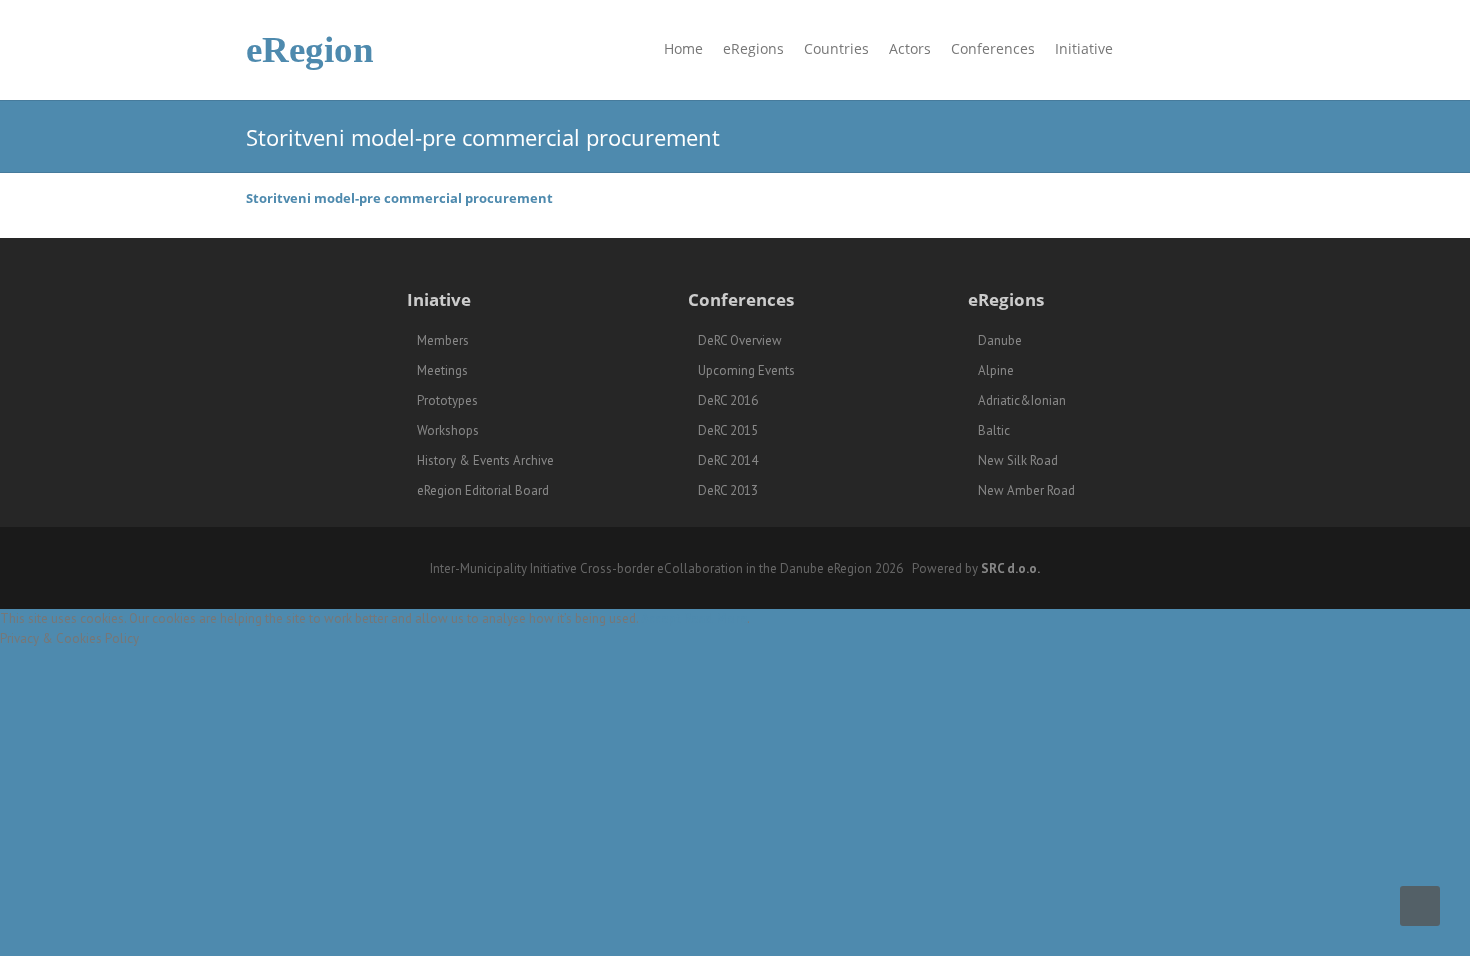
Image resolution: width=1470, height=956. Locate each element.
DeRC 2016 (728, 400)
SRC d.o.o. (1010, 568)
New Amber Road (1026, 490)
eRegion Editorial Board (483, 490)
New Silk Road (1018, 460)
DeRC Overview (740, 340)
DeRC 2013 (728, 490)
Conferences (993, 48)
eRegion (310, 49)
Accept (661, 618)
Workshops (448, 430)
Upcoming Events (746, 370)
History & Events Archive (485, 460)
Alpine (996, 370)
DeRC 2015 (728, 430)
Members (443, 340)
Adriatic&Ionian (1022, 400)
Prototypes (447, 400)
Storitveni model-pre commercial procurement (399, 198)
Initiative (1084, 48)
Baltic (994, 430)
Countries (836, 48)
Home (683, 48)
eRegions (753, 48)
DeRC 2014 (728, 460)
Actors (910, 48)
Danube (1000, 340)
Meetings (442, 370)
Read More (715, 618)
